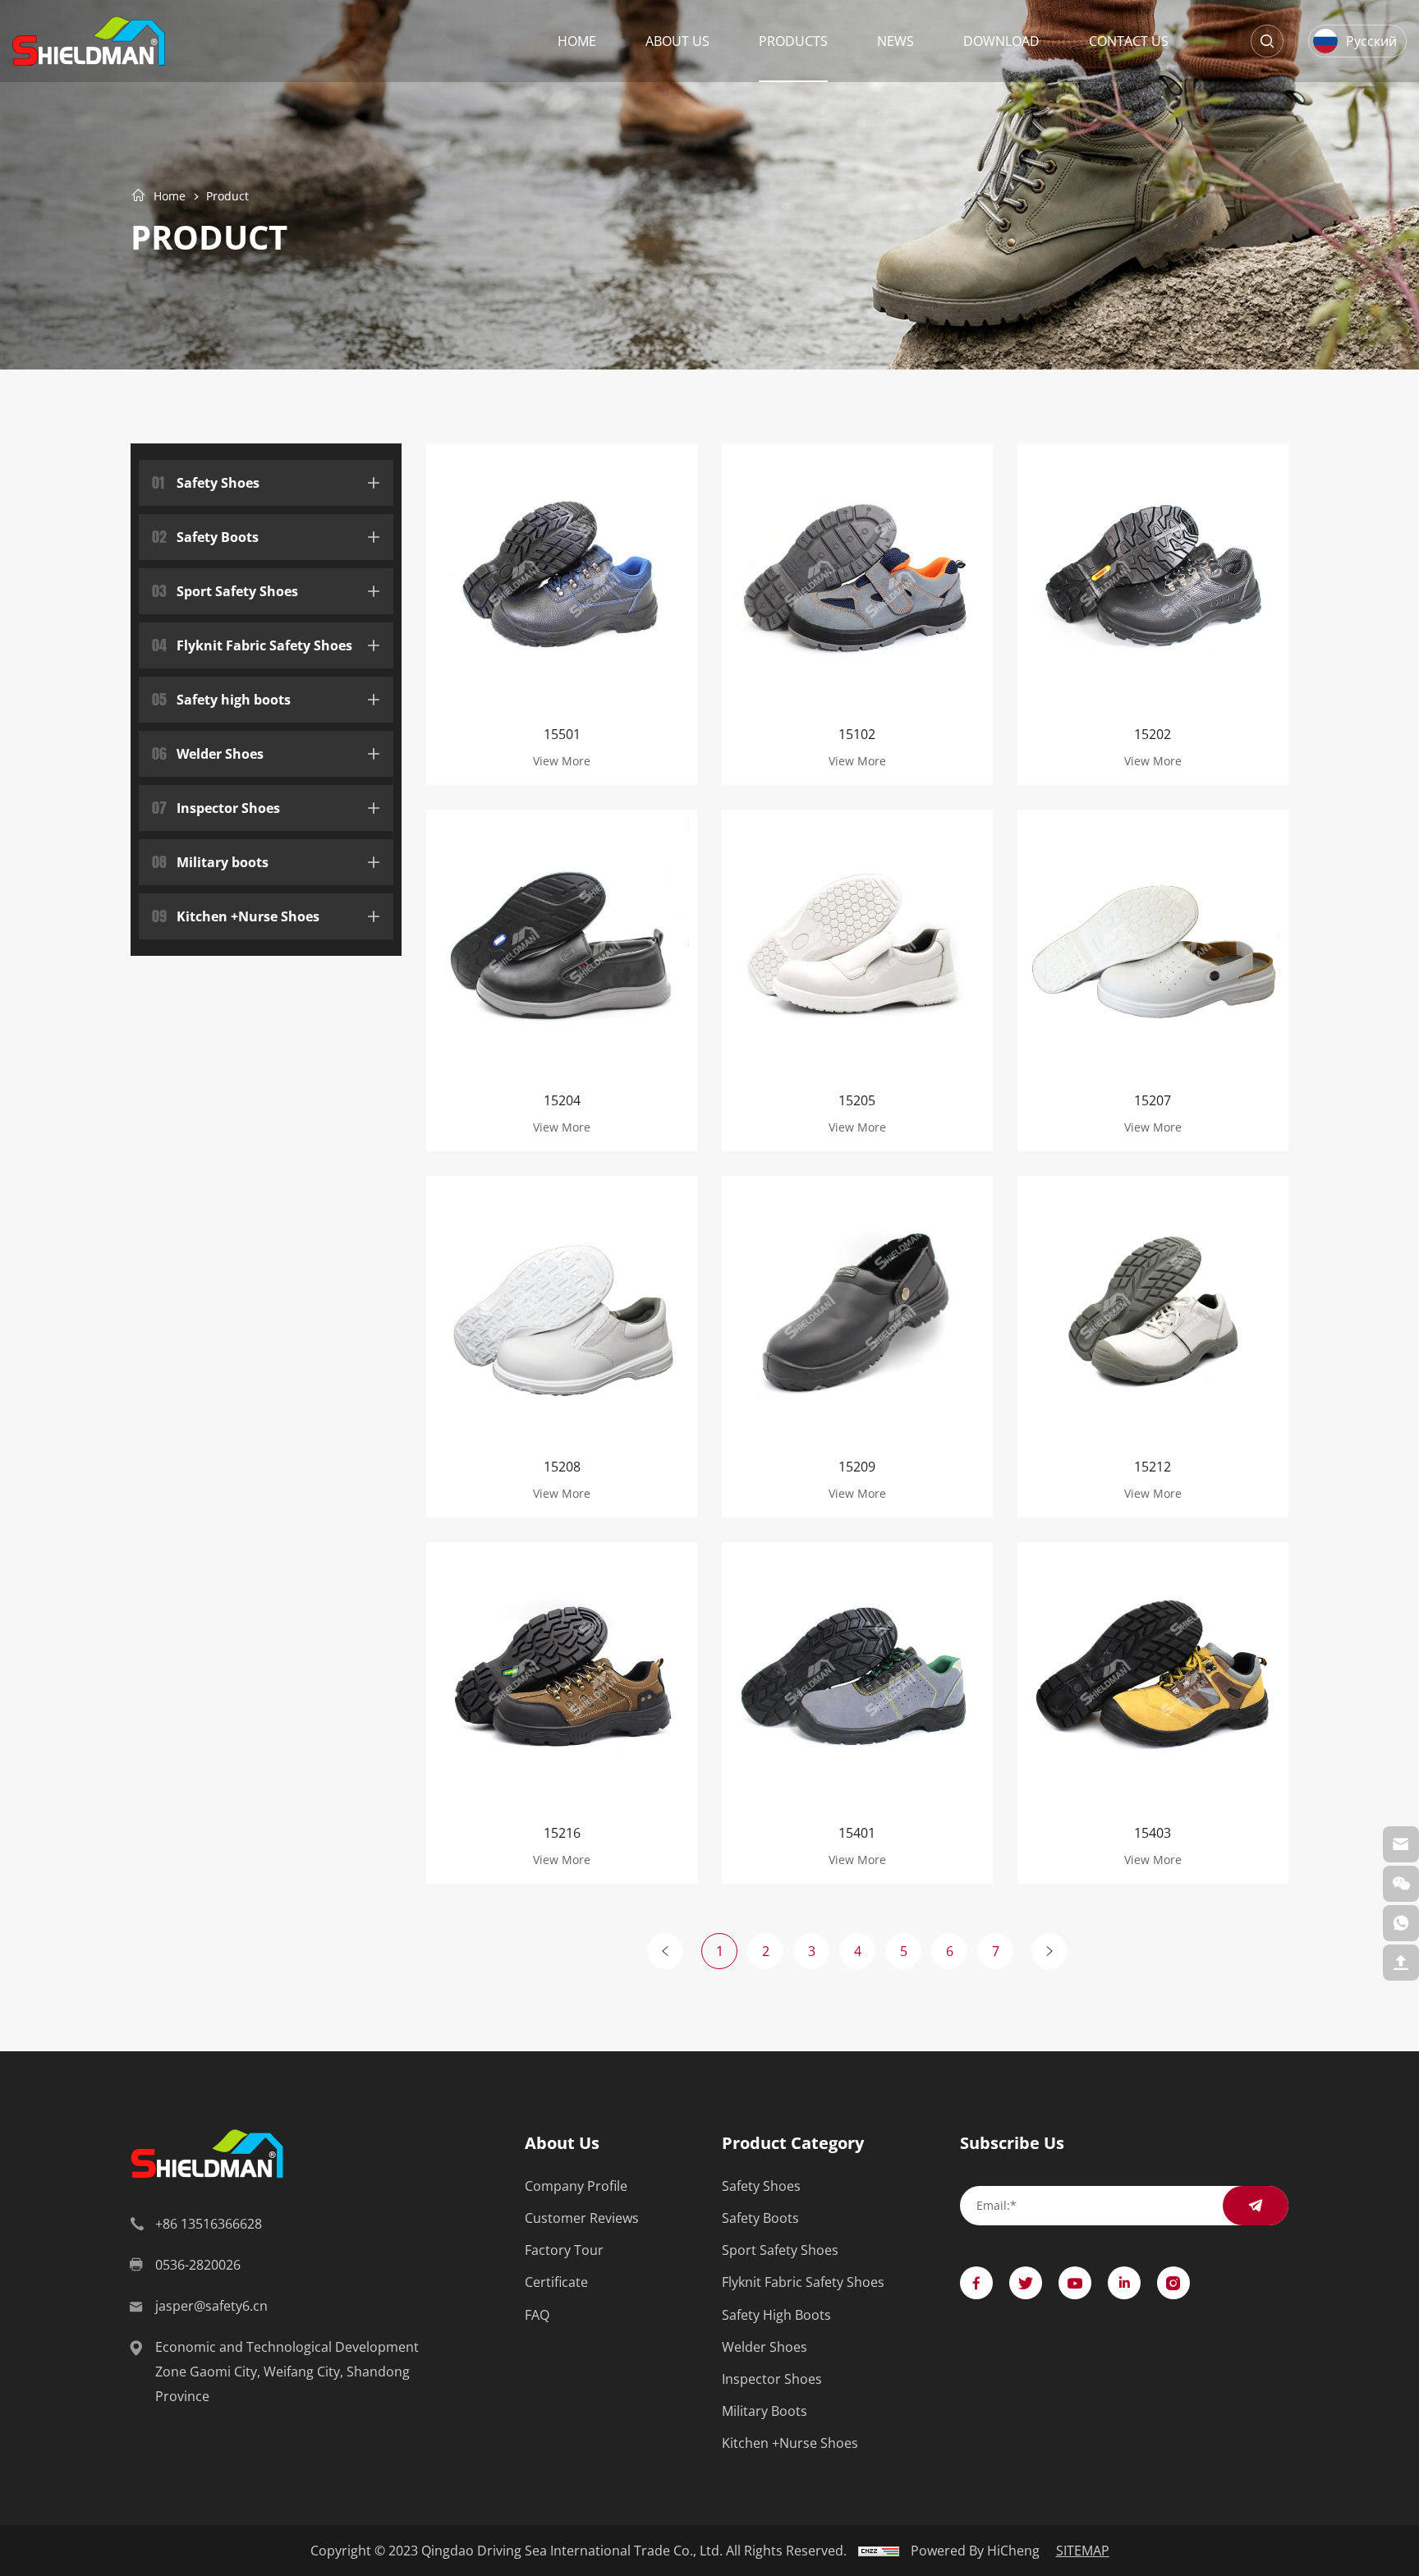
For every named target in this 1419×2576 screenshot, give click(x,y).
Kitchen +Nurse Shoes (236, 914)
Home (577, 41)
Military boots (210, 860)
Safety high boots (221, 698)
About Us (677, 41)
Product (227, 197)
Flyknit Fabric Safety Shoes (252, 643)
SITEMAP (1083, 2550)
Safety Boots (205, 535)
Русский (1371, 41)
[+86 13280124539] (1401, 1923)
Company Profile (576, 2186)
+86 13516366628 (209, 2223)
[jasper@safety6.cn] (1401, 1844)
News (895, 41)
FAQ (537, 2314)
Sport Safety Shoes (225, 589)
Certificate (556, 2282)
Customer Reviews (582, 2218)
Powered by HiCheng (975, 2550)
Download (1001, 41)
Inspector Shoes (216, 806)
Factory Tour (564, 2250)
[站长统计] (879, 2550)
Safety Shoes (206, 481)
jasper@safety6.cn (211, 2305)
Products (793, 41)
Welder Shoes (208, 752)
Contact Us (1129, 41)
